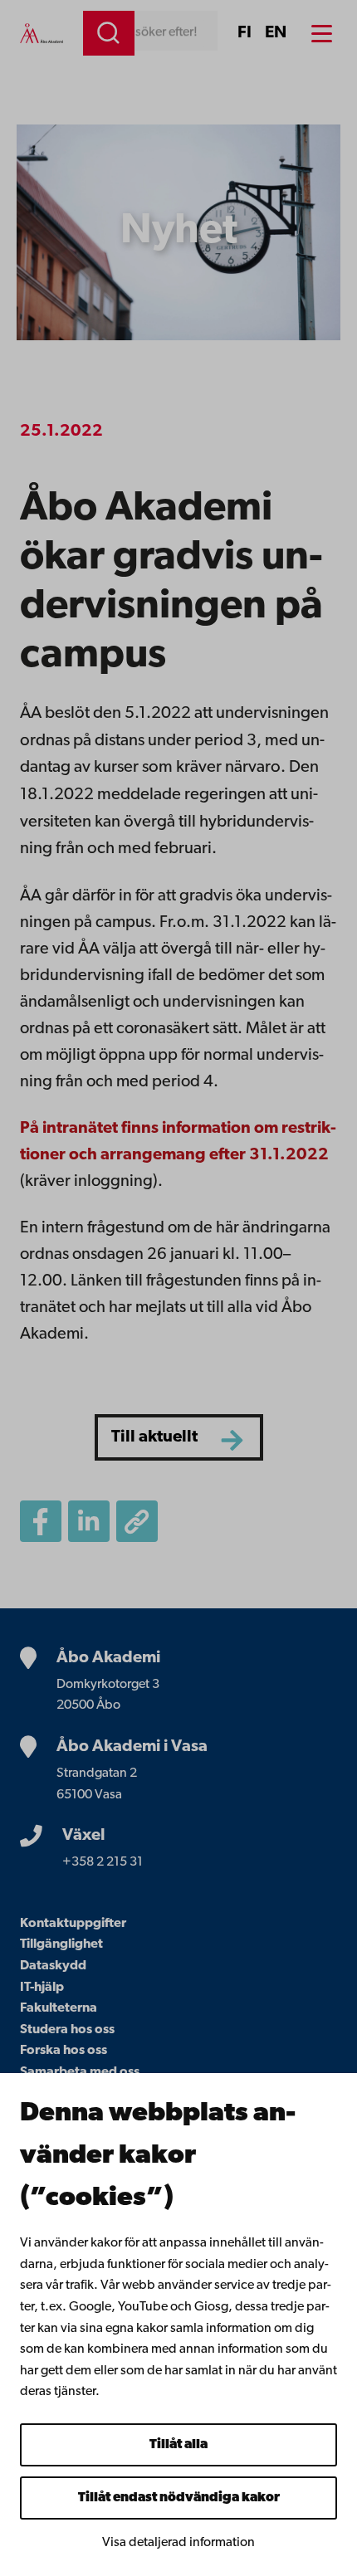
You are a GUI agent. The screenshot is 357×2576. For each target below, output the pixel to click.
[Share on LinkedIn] (89, 1521)
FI (245, 33)
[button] (137, 1521)
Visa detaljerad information (178, 2543)
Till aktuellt (154, 1437)
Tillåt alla (178, 2445)
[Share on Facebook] (41, 1521)
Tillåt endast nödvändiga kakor (179, 2498)
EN (276, 33)
